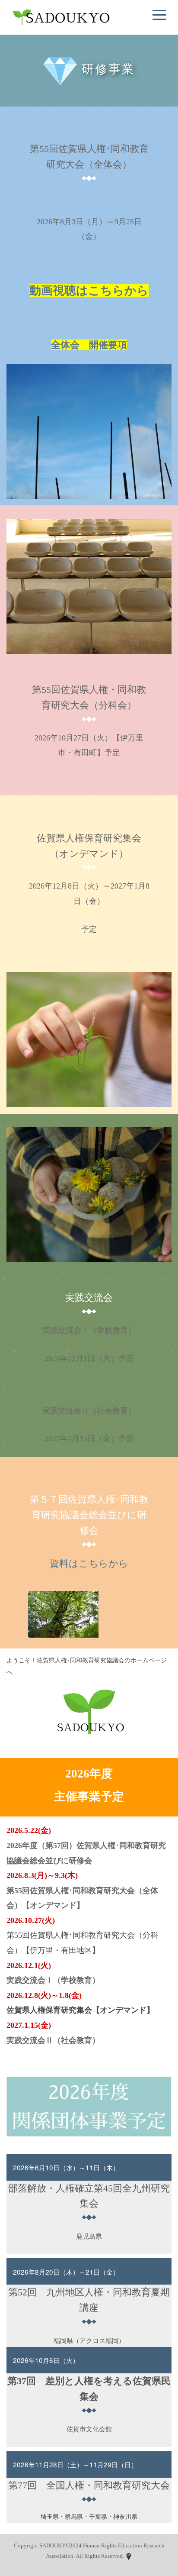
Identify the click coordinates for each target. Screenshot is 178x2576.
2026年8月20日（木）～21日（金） (66, 2272)
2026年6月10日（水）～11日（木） (66, 2167)
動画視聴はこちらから (89, 291)
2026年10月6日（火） (46, 2360)
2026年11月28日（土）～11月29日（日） (75, 2464)
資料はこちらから (89, 1563)
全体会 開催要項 (89, 345)
